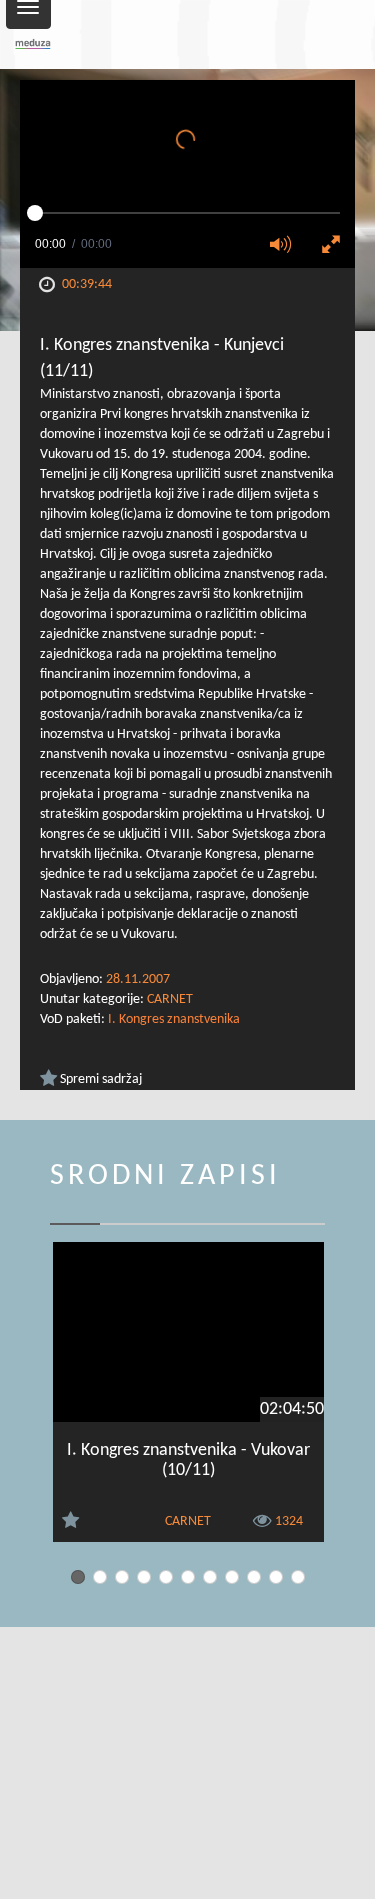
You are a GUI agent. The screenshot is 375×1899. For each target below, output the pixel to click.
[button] (287, 246)
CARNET (170, 999)
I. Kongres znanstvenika (174, 1019)
